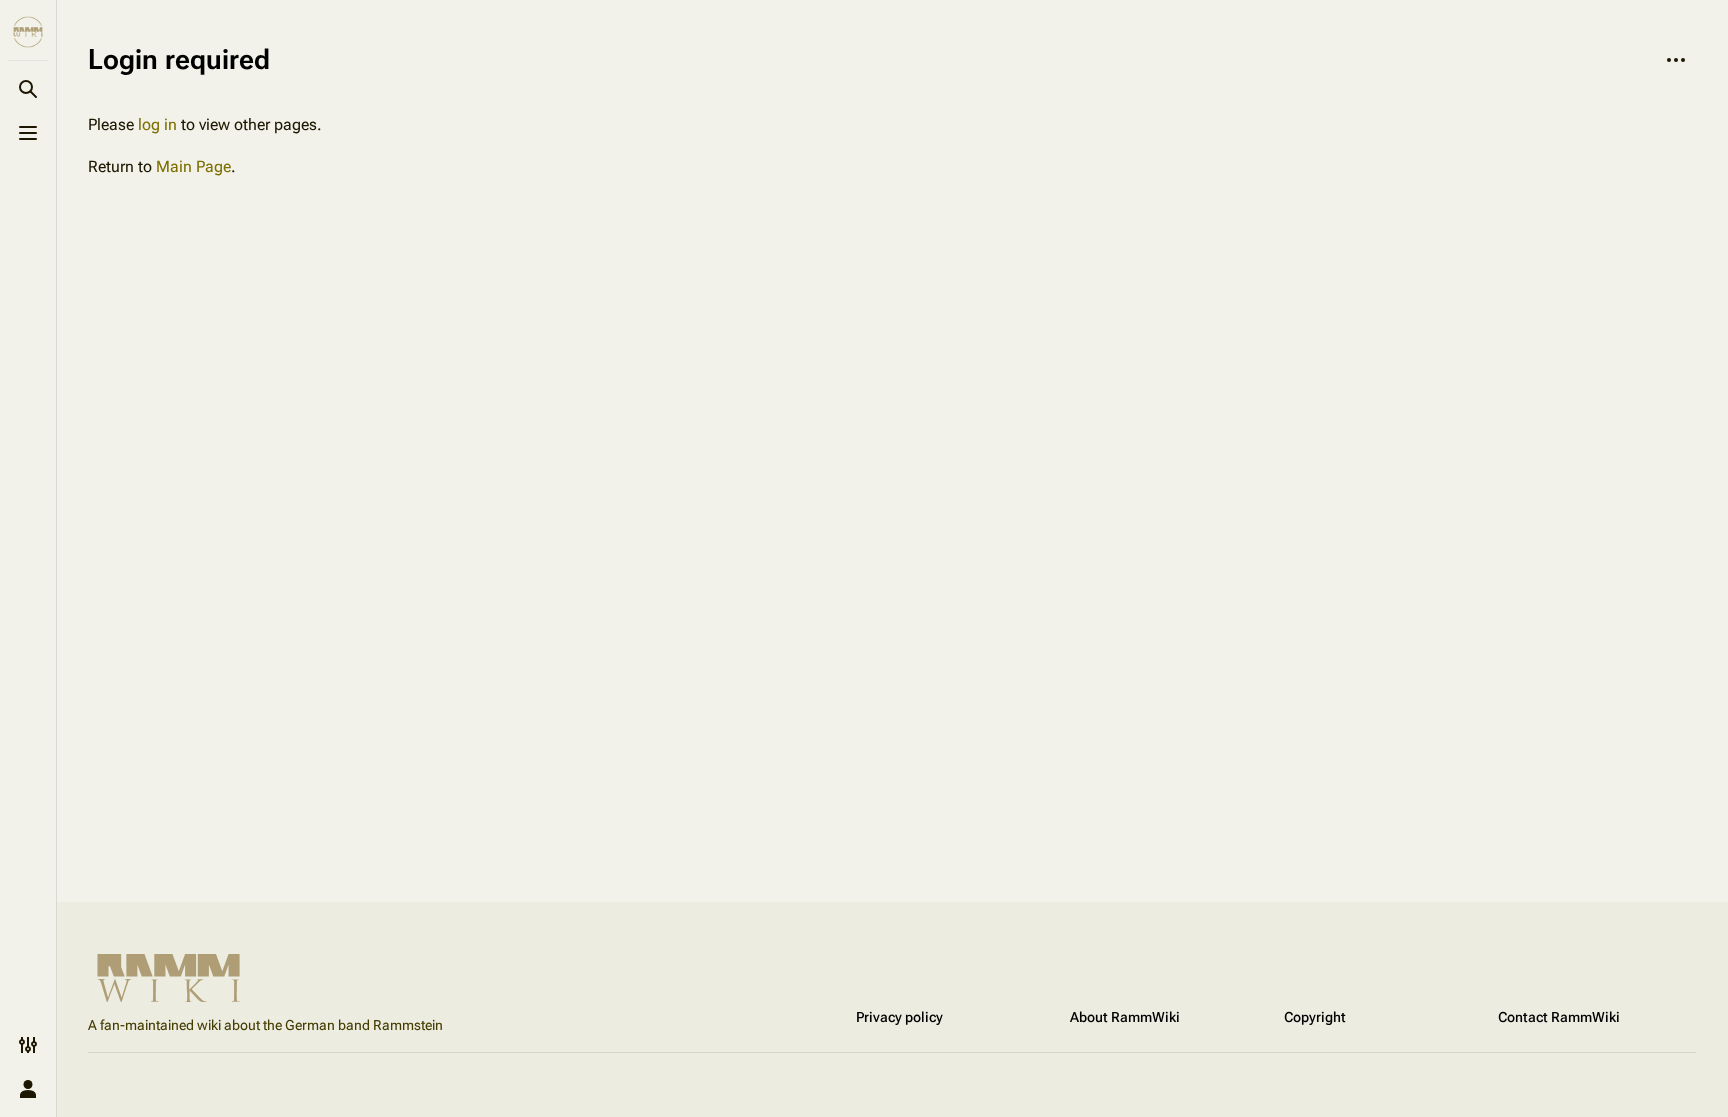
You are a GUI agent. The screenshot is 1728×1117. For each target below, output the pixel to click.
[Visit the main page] (28, 32)
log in (157, 124)
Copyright (1315, 1017)
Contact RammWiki (1559, 1017)
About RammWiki (1125, 1017)
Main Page (193, 166)
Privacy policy (899, 1017)
